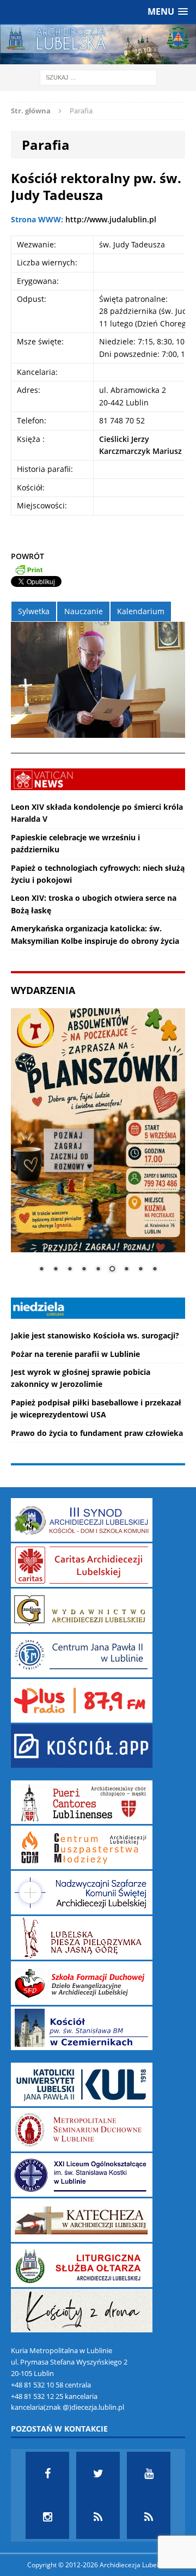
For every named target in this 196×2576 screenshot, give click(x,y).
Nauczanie (84, 611)
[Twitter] (98, 2474)
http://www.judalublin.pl (111, 219)
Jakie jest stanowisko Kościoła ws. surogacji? (95, 1335)
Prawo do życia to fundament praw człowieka (97, 1433)
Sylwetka (34, 611)
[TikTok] (98, 2517)
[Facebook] (47, 2474)
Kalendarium (141, 611)
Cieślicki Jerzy (124, 439)
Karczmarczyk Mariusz (140, 451)
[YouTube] (149, 2474)
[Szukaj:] (98, 77)
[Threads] (149, 2517)
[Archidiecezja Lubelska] (98, 44)
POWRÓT (27, 556)
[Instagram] (47, 2517)
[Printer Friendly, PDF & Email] (29, 569)
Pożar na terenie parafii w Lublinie (75, 1354)
